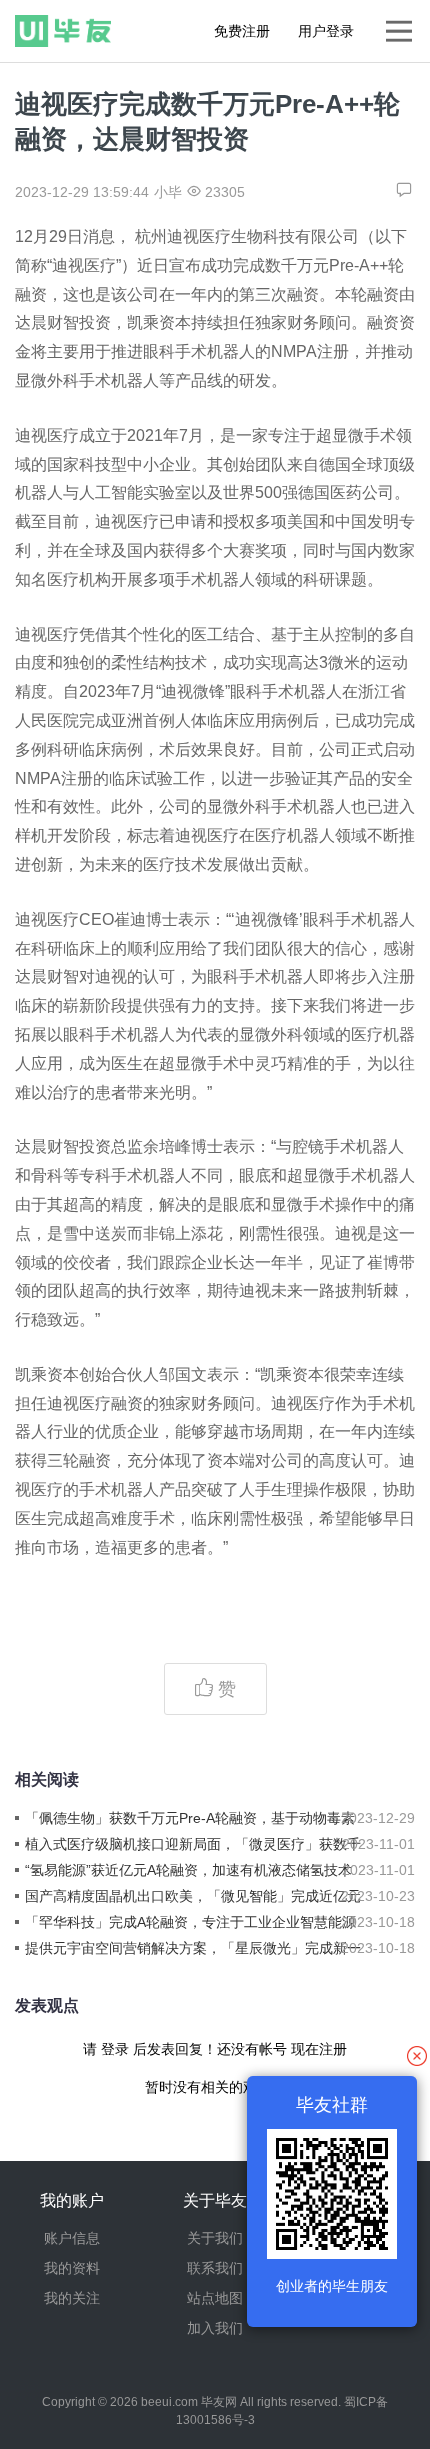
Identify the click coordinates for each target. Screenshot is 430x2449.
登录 (115, 2049)
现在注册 (319, 2049)
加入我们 (215, 2328)
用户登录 (326, 31)
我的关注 (72, 2298)
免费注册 (242, 31)
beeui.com (169, 2402)
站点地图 (215, 2298)
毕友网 (219, 2402)
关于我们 (215, 2238)
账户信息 (72, 2238)
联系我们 (215, 2268)
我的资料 (72, 2268)
